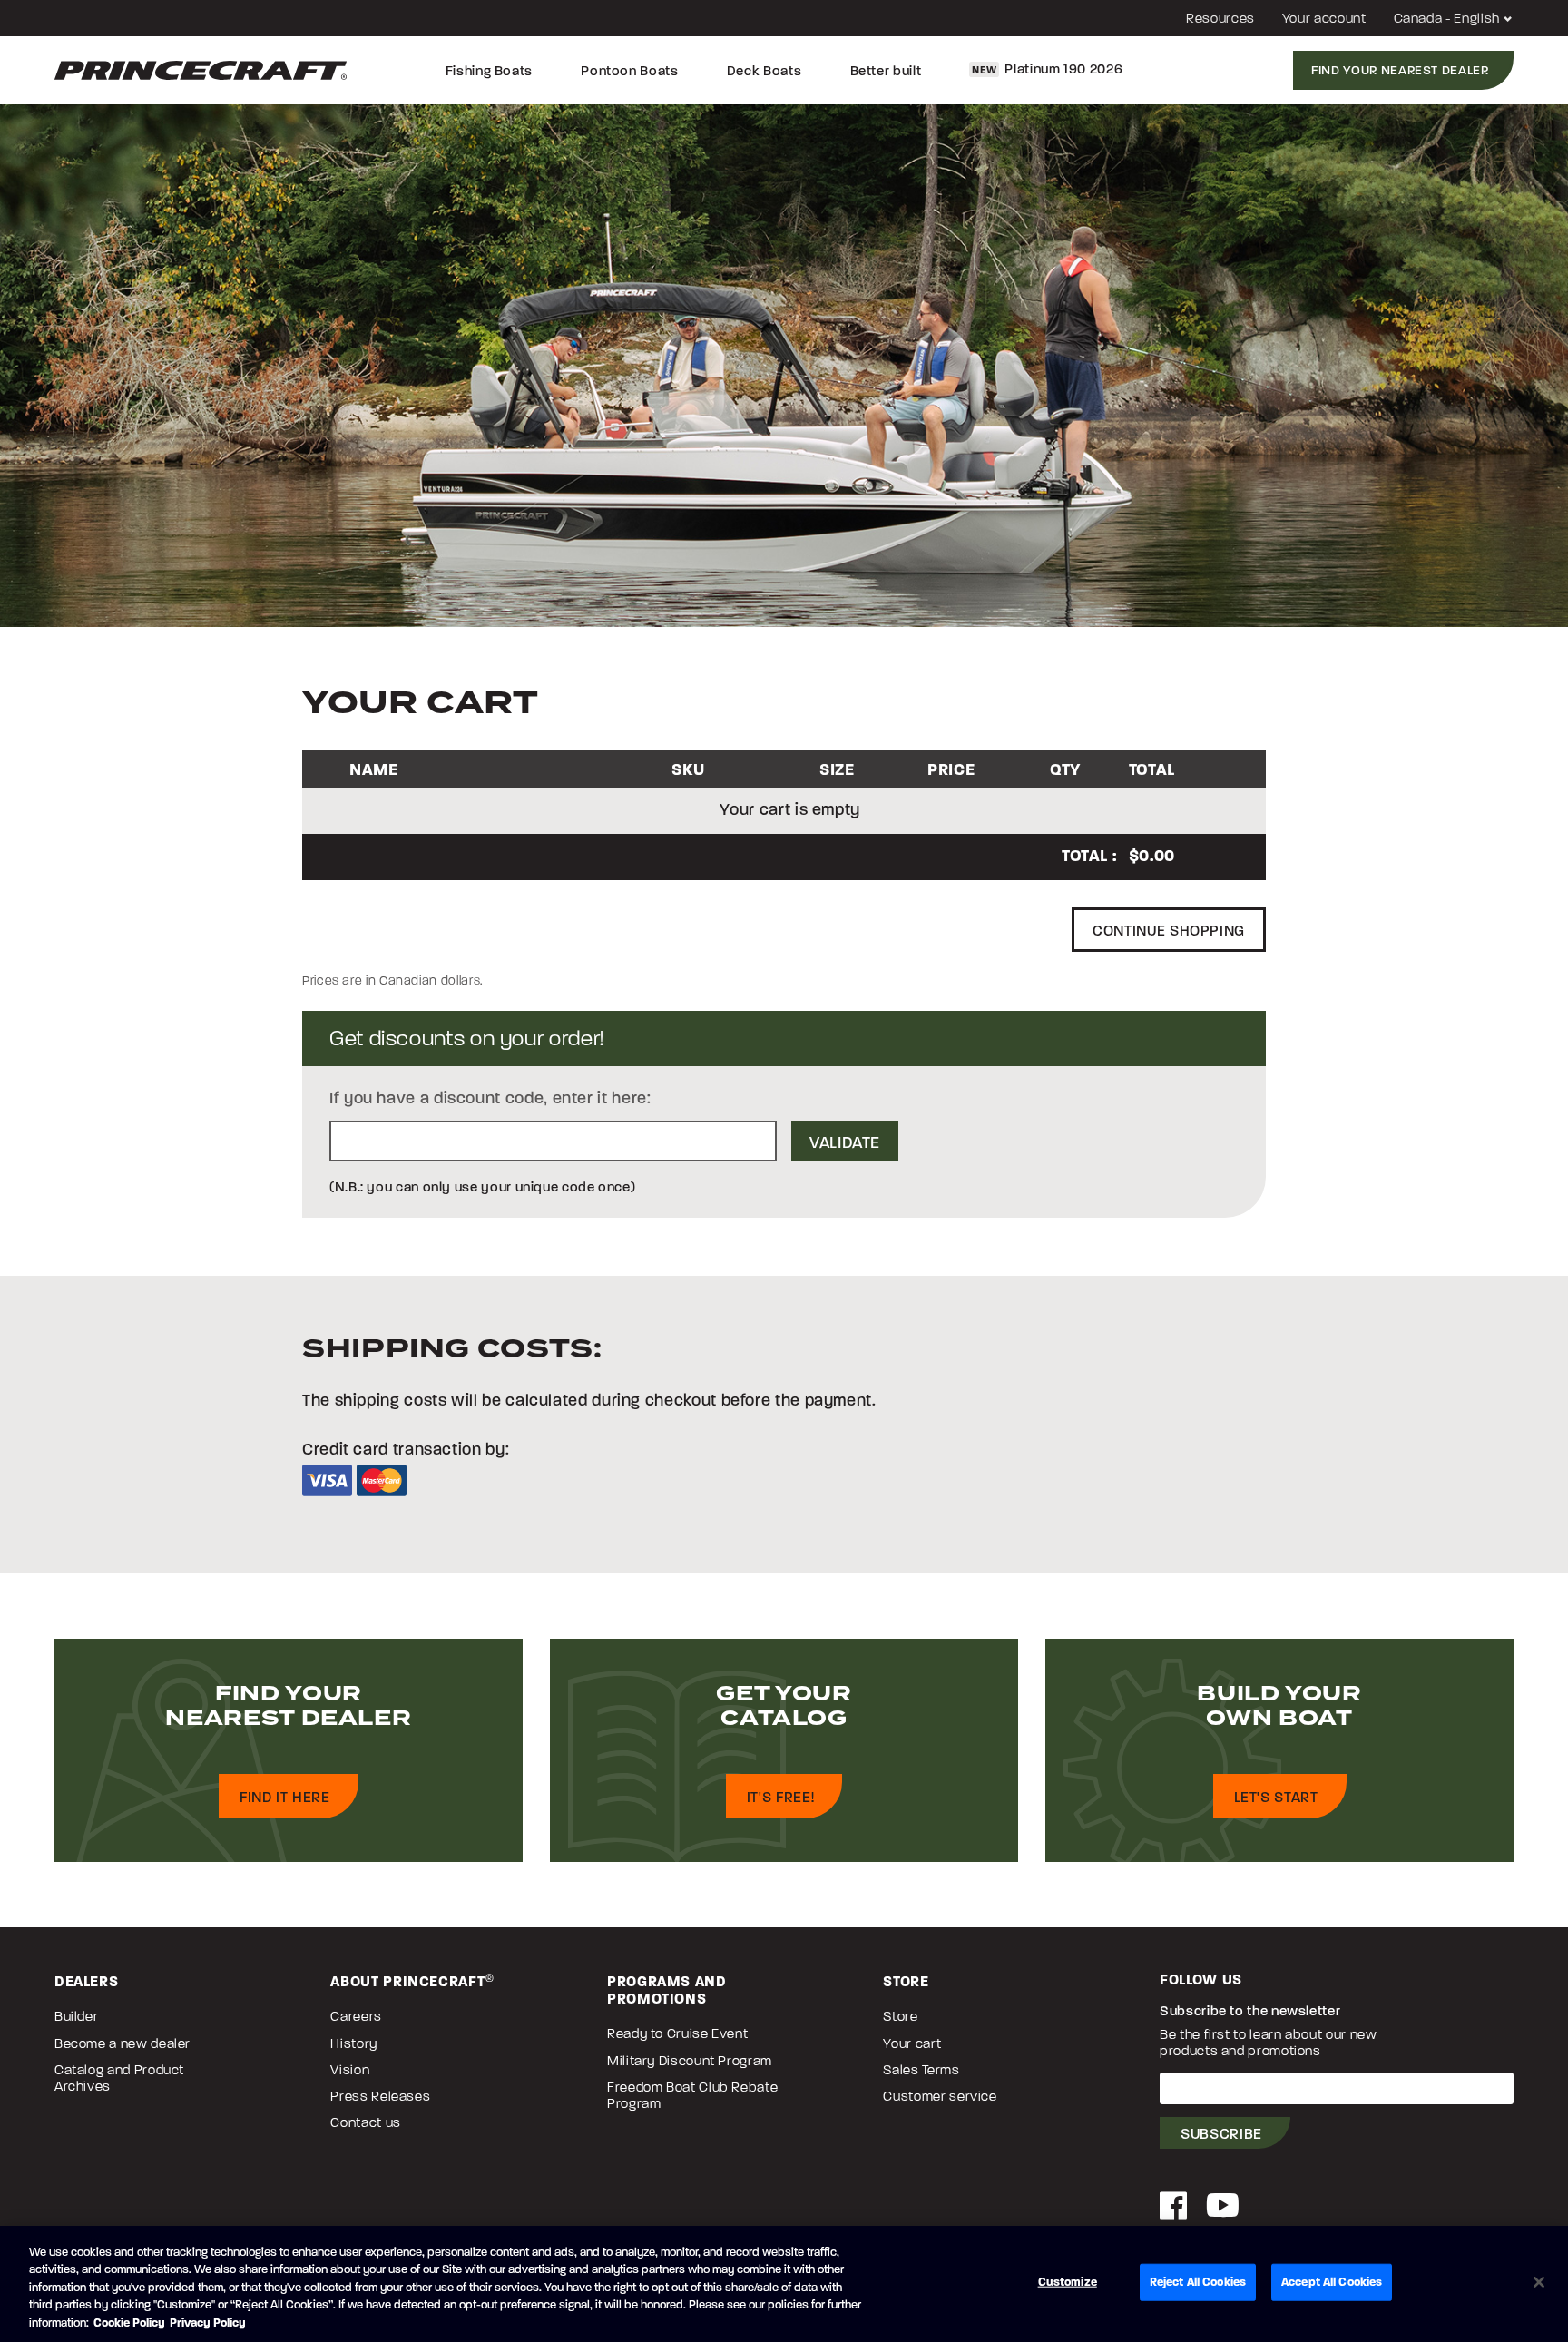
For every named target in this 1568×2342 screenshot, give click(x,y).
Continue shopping (1169, 931)
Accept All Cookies (1332, 2282)
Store (900, 2016)
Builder (76, 2016)
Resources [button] (1220, 18)
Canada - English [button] (1449, 18)
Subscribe (1221, 2134)
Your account (1324, 18)
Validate (845, 1142)
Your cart (912, 2043)
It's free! (780, 1797)
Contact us (365, 2122)
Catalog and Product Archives (119, 2078)
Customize (1068, 2282)
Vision (350, 2070)
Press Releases (380, 2096)
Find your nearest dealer (1400, 70)
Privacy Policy (208, 2323)
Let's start (1276, 1797)
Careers (356, 2016)
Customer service (940, 2096)
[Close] (1539, 2282)
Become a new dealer (122, 2043)
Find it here (285, 1797)
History (353, 2043)
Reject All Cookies (1198, 2282)
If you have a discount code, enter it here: (490, 1098)
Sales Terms (921, 2070)
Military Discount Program (690, 2061)
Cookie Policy (129, 2323)
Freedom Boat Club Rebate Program (692, 2095)
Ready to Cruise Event (677, 2033)
